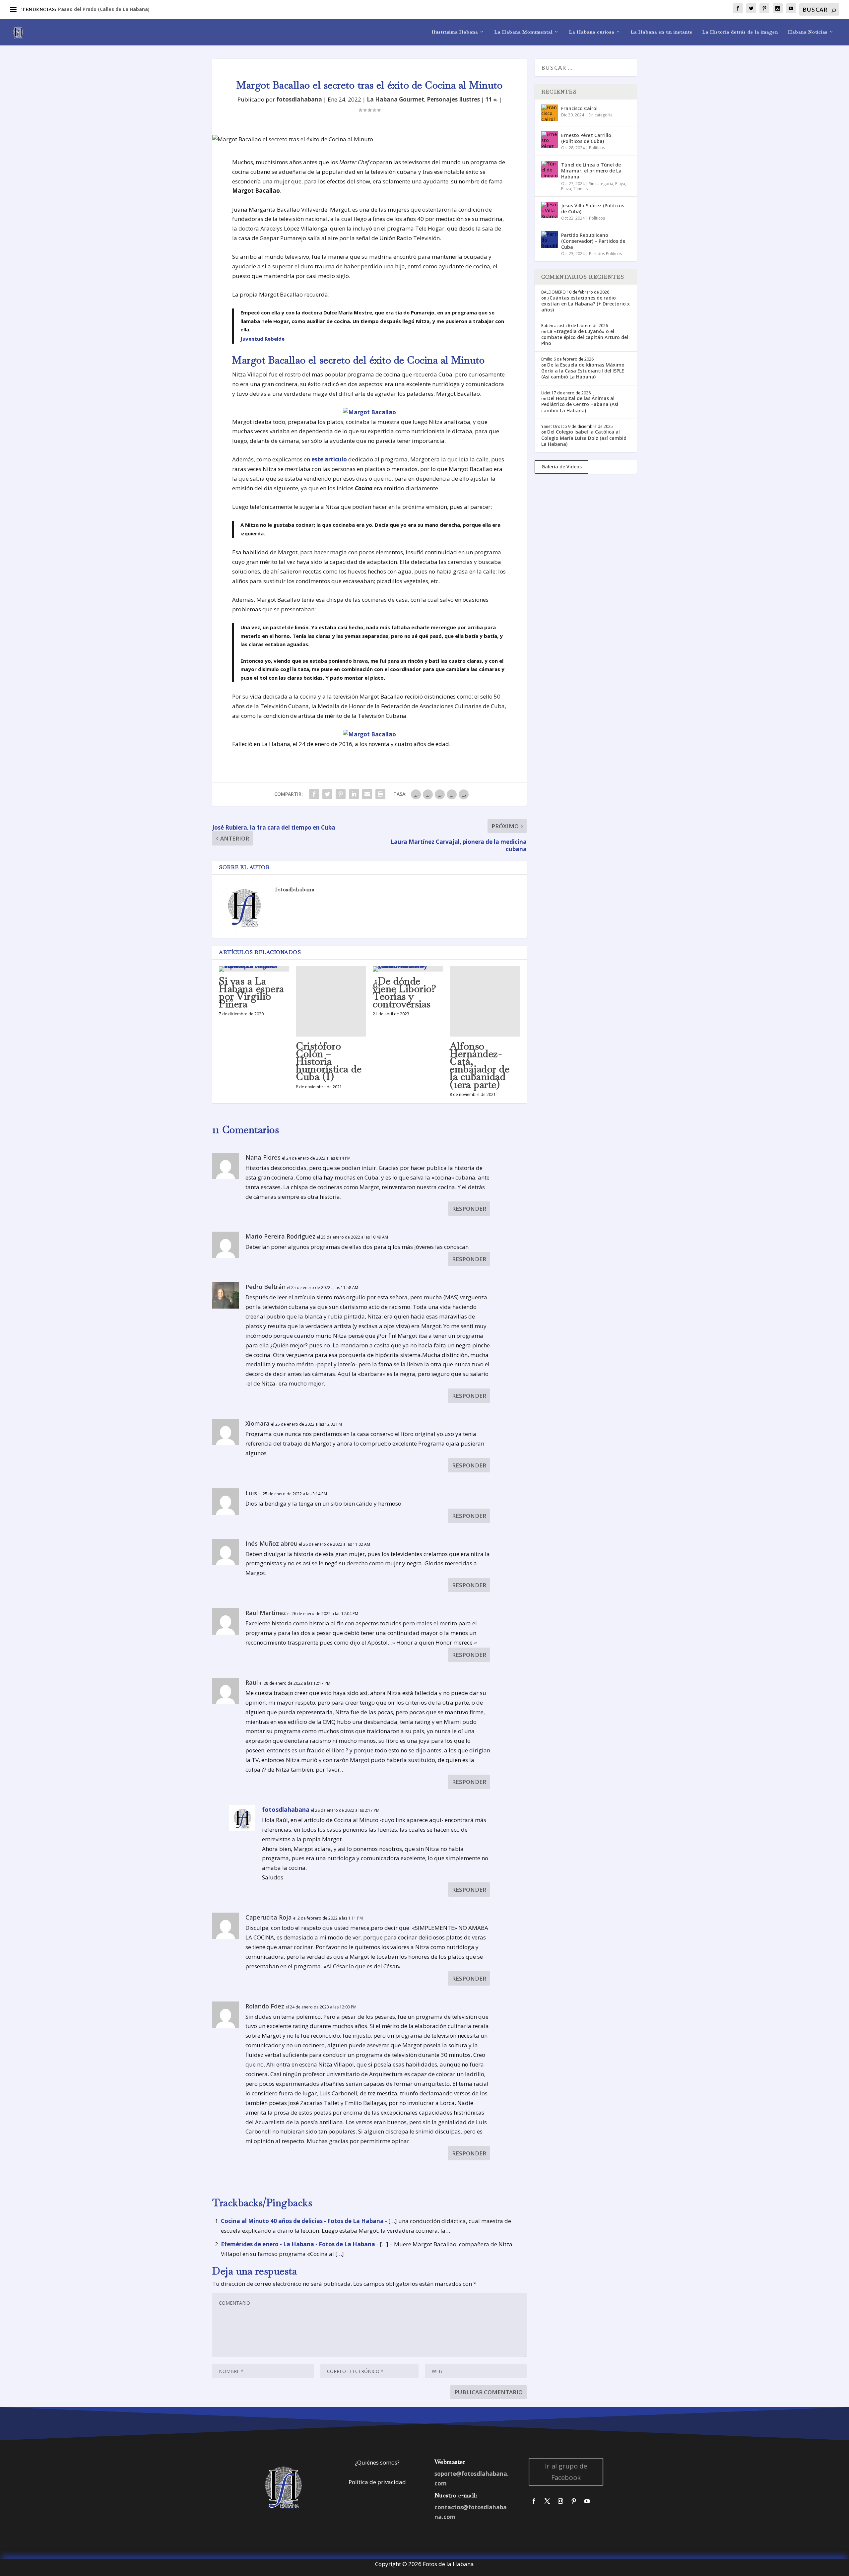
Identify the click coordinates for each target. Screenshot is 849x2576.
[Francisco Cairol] (550, 113)
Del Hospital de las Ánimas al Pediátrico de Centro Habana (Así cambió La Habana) (580, 404)
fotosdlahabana (299, 99)
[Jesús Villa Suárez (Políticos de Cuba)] (550, 210)
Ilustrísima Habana (455, 32)
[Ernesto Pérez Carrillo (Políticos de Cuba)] (550, 140)
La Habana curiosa (592, 32)
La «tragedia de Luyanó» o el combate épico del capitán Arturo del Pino (585, 337)
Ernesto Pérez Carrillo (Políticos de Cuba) (586, 138)
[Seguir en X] (547, 2501)
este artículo (329, 459)
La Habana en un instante (662, 32)
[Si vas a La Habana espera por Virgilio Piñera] (254, 969)
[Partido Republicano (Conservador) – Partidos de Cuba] (550, 239)
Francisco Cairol (579, 108)
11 (490, 99)
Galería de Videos (562, 467)
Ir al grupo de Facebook (566, 2472)
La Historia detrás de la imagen (740, 32)
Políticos (597, 148)
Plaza (566, 189)
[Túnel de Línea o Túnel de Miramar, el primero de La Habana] (550, 169)
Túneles (580, 189)
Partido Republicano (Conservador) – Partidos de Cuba (593, 241)
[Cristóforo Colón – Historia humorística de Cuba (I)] (331, 1001)
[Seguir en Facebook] (534, 2501)
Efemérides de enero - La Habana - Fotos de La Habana (298, 2244)
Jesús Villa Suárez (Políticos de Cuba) (593, 208)
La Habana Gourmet (395, 99)
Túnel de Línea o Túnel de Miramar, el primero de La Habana (591, 171)
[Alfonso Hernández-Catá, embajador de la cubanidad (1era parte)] (485, 1001)
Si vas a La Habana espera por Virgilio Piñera (252, 993)
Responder (469, 1209)
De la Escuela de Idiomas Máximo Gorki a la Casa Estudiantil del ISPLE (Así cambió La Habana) (583, 371)
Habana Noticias (808, 32)
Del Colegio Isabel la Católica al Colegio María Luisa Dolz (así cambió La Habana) (584, 438)
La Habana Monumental (523, 32)
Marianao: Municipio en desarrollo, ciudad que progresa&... (128, 9)
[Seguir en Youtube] (587, 2501)
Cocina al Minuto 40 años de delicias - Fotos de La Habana (302, 2221)
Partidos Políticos (605, 254)
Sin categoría (600, 115)
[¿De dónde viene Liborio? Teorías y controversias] (408, 969)
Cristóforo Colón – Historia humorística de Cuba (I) (329, 1061)
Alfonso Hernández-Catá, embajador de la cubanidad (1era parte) (480, 1065)
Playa (620, 184)
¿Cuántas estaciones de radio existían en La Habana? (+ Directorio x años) (586, 304)
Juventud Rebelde (262, 339)
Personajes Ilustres (453, 99)
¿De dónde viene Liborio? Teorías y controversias (404, 993)
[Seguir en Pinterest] (574, 2501)
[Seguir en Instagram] (560, 2501)
